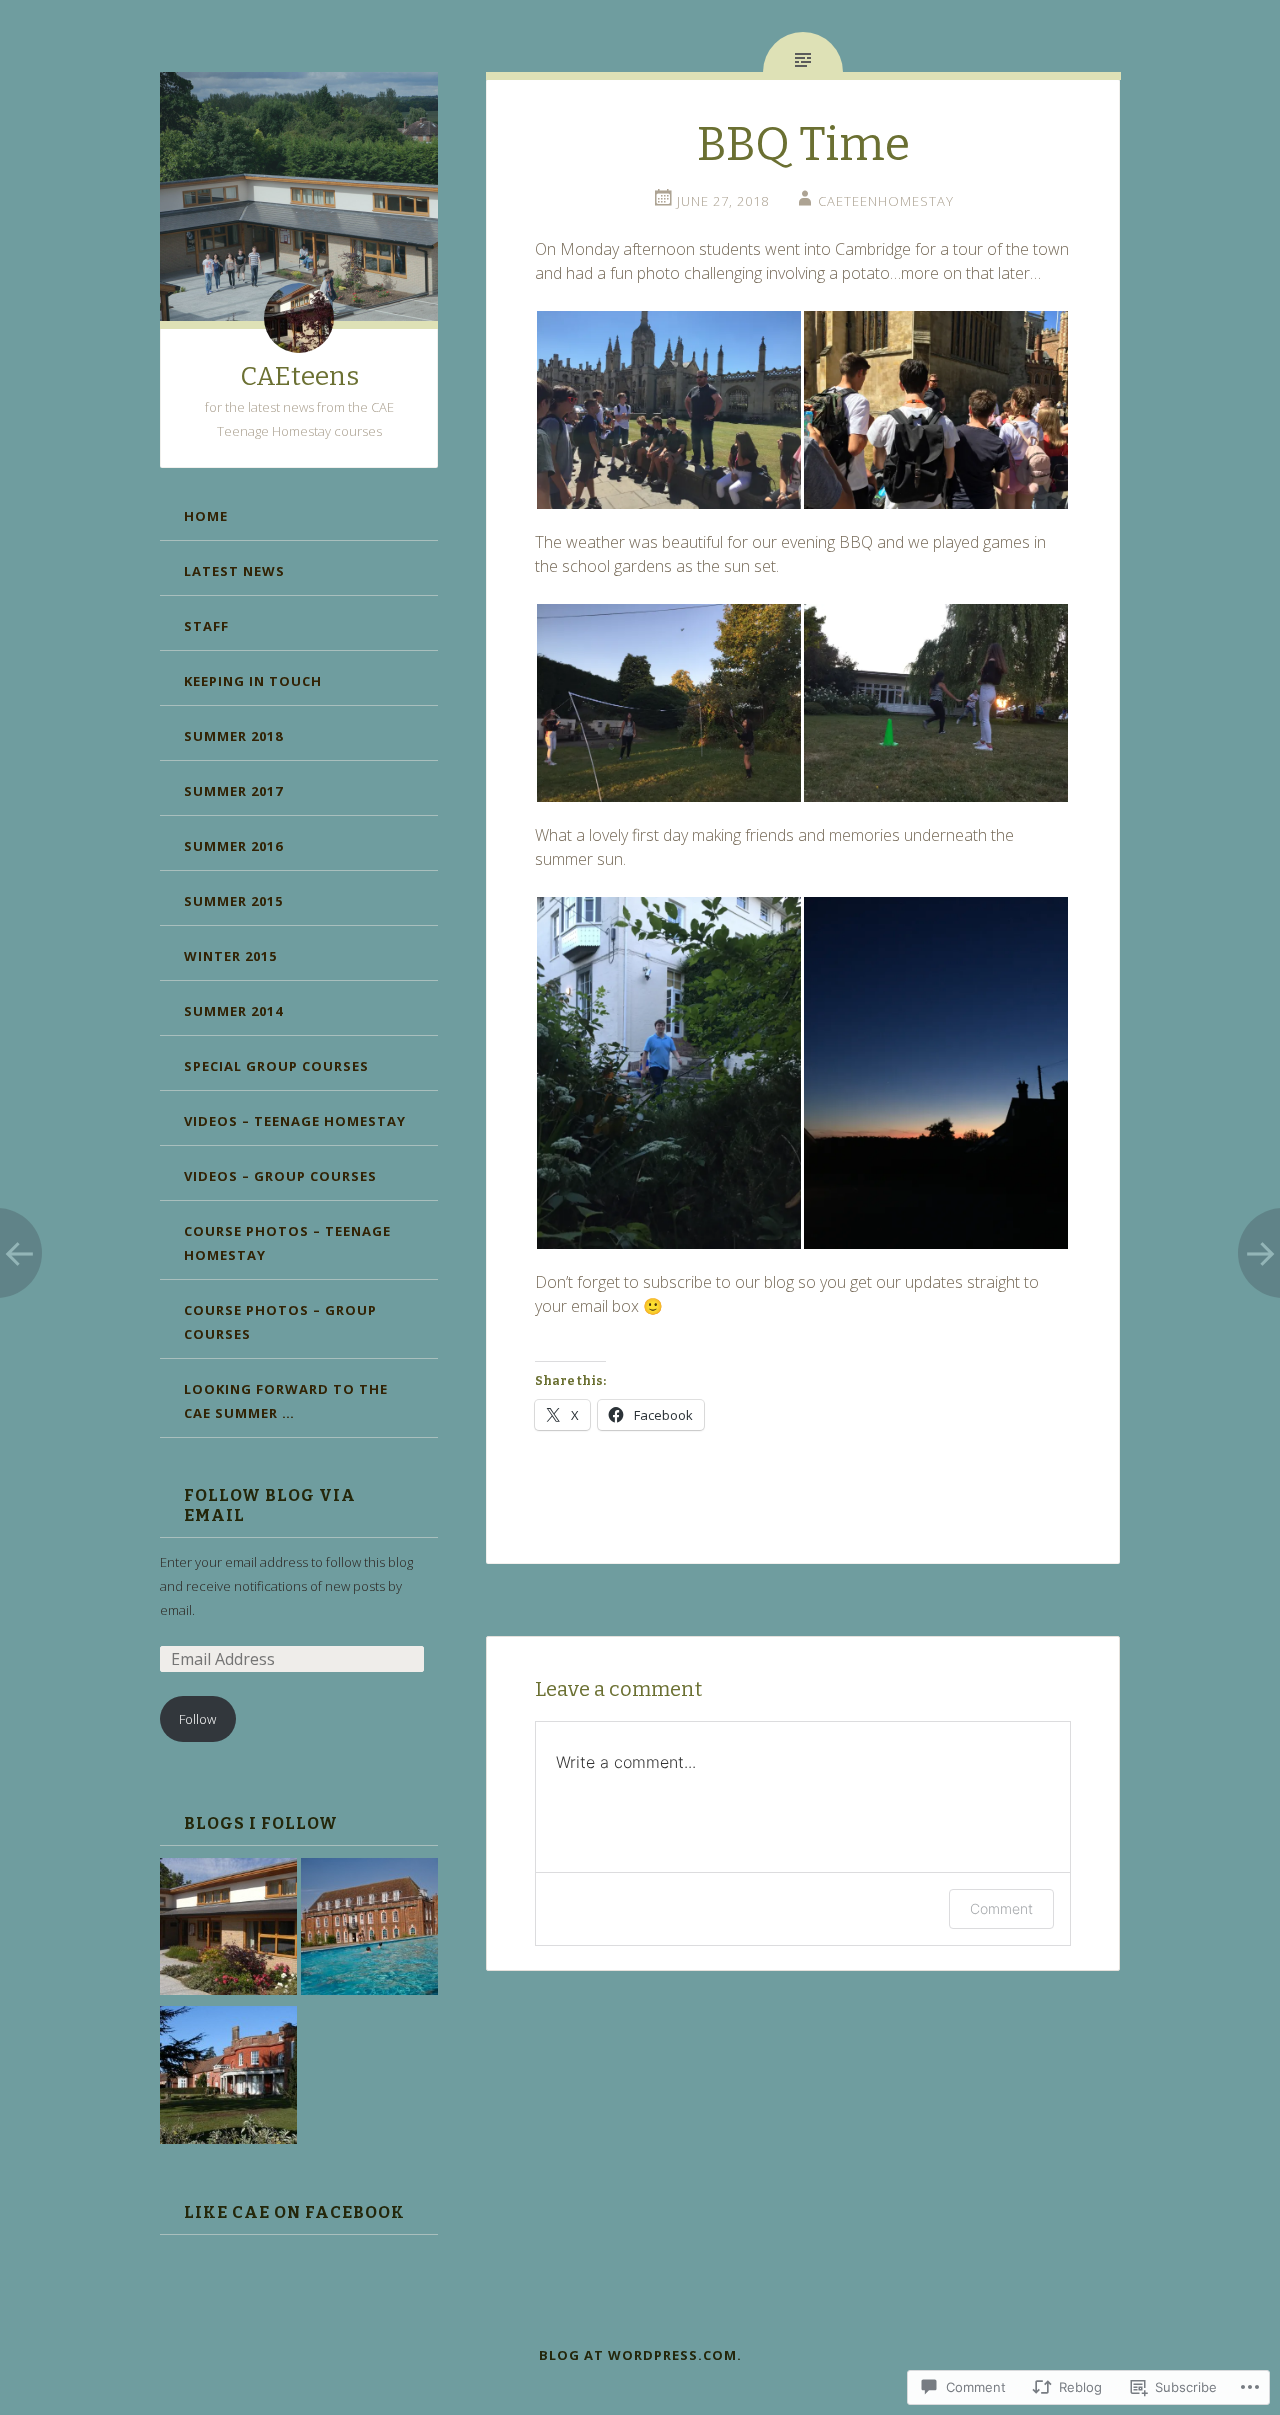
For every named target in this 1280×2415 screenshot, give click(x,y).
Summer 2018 (233, 736)
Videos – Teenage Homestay (295, 1121)
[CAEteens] (228, 1930)
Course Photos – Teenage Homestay (287, 1243)
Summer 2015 (233, 901)
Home (206, 516)
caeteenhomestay (886, 201)
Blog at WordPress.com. (640, 2355)
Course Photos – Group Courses (280, 1322)
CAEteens (299, 376)
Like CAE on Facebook (294, 2212)
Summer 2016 (233, 846)
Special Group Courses (276, 1066)
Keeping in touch (253, 681)
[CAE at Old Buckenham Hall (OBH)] (228, 2078)
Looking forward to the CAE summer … (286, 1401)
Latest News (234, 571)
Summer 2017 (233, 791)
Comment (1001, 1908)
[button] (668, 410)
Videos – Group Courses (280, 1176)
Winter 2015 (230, 956)
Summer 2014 (233, 1011)
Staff (206, 626)
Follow (197, 1719)
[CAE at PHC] (369, 1930)
